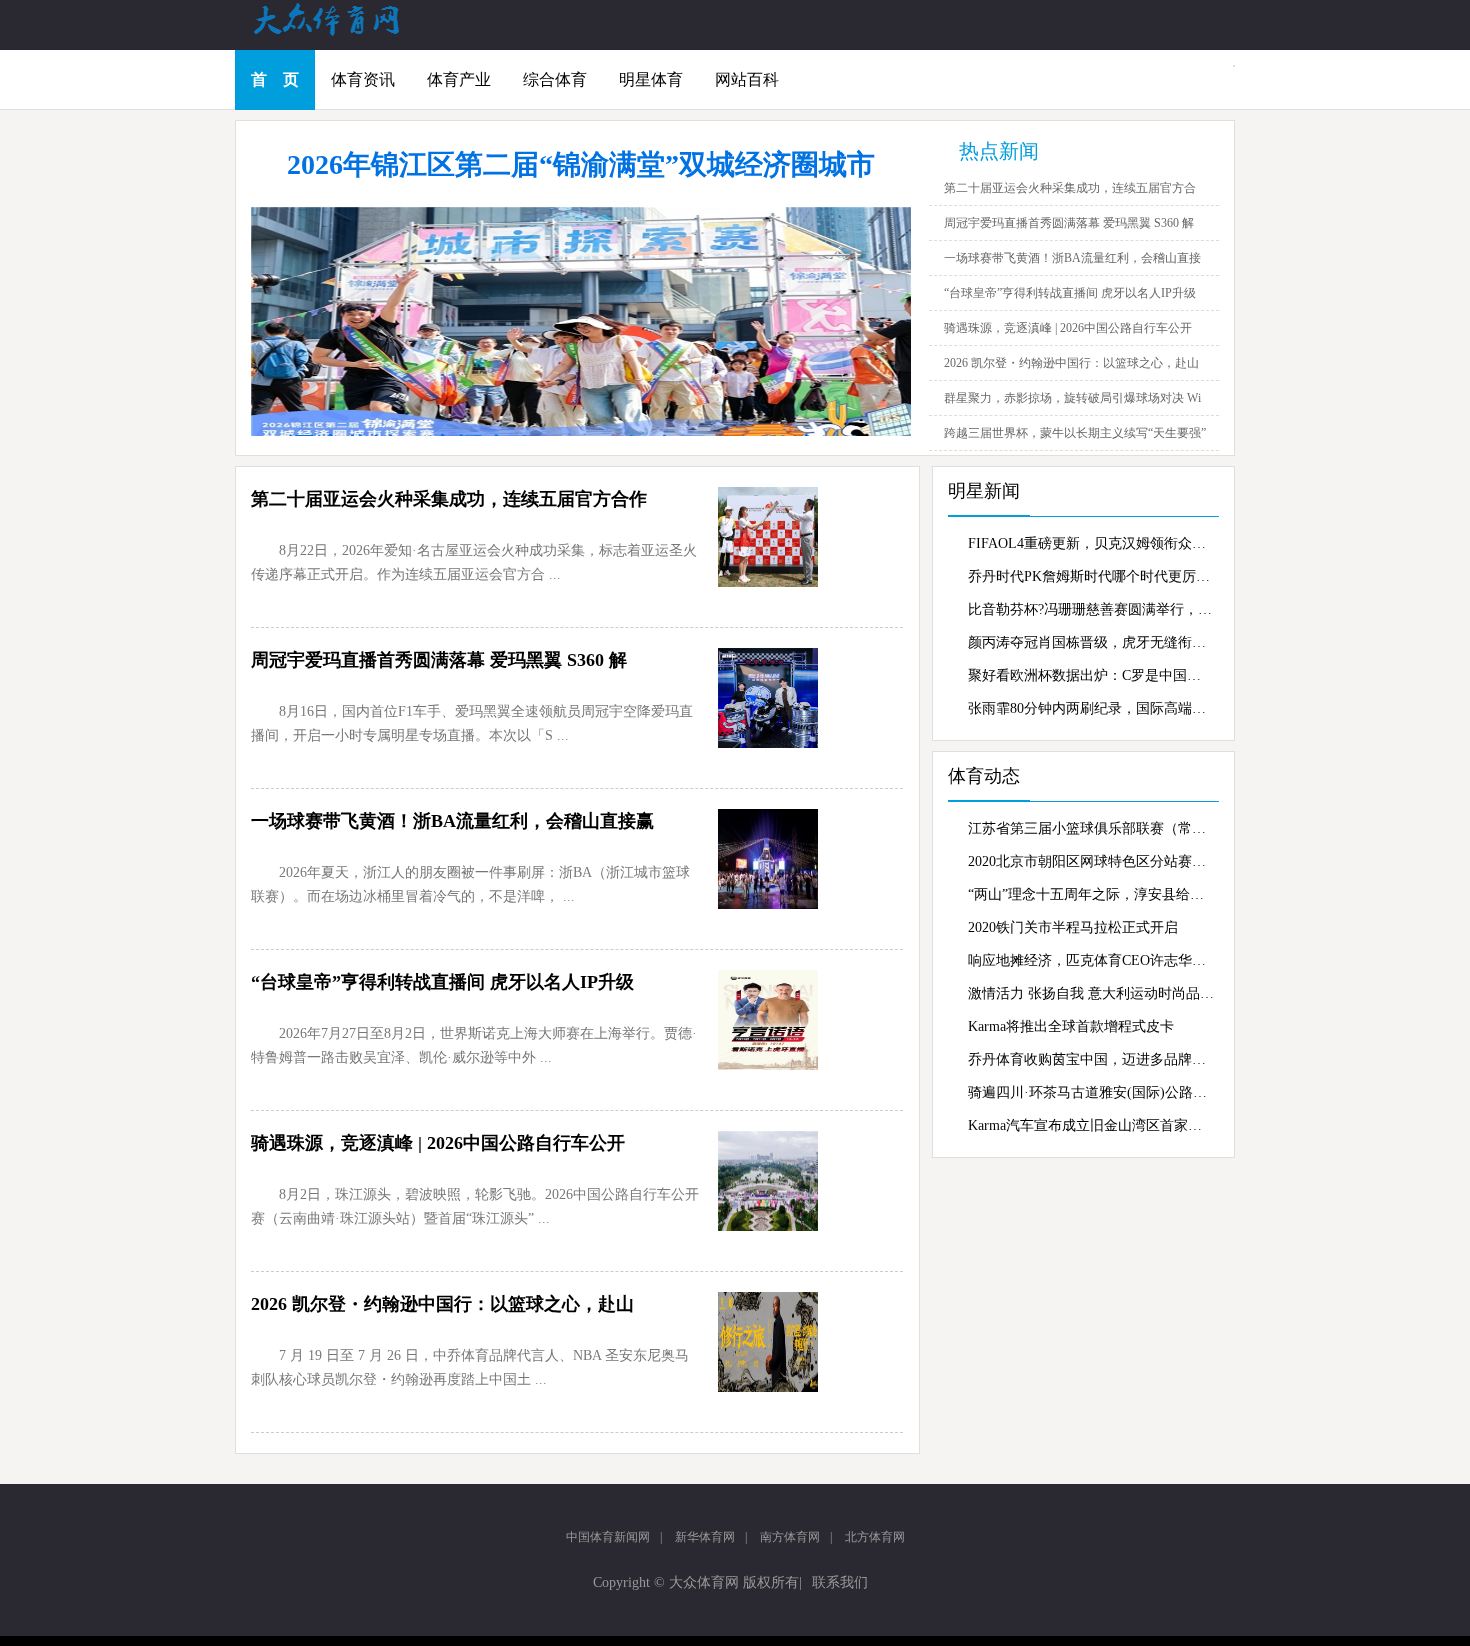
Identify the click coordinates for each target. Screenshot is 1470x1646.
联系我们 (840, 1582)
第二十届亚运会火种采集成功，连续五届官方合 (1070, 188)
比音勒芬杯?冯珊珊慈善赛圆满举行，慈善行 (1091, 609)
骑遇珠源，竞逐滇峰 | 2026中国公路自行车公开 (1068, 328)
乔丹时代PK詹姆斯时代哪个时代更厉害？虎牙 (1091, 576)
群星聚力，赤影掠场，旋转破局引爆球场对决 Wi (1072, 398)
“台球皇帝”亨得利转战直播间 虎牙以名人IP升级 (1070, 293)
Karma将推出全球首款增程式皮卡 (1071, 1026)
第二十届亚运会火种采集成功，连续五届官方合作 (449, 499)
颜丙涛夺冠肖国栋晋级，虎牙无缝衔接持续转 (1091, 642)
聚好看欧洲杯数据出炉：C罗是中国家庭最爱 (1091, 675)
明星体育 (651, 79)
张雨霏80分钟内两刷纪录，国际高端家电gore (1091, 708)
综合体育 (555, 79)
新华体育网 (705, 1537)
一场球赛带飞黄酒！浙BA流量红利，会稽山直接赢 (452, 821)
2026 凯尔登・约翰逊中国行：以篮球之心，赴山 (1071, 363)
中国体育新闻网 (608, 1537)
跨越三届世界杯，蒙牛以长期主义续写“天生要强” (1075, 433)
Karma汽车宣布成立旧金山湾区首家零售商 (1091, 1125)
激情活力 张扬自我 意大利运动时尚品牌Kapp (1091, 993)
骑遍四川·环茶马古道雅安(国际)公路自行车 (1091, 1092)
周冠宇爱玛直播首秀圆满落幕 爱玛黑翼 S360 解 (1069, 223)
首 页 (275, 79)
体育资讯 (363, 79)
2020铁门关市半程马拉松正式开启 (1073, 927)
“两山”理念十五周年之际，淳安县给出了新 (1091, 894)
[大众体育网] (345, 34)
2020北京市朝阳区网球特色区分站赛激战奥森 (1091, 861)
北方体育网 (875, 1537)
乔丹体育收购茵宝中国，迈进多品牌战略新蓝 (1091, 1059)
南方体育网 (790, 1537)
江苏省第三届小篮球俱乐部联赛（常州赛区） (1091, 828)
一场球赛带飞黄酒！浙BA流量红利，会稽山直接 (1072, 258)
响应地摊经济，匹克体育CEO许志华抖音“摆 (1091, 960)
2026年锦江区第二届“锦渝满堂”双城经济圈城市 (581, 164)
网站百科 (747, 79)
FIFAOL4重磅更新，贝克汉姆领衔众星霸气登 (1091, 543)
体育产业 (459, 79)
